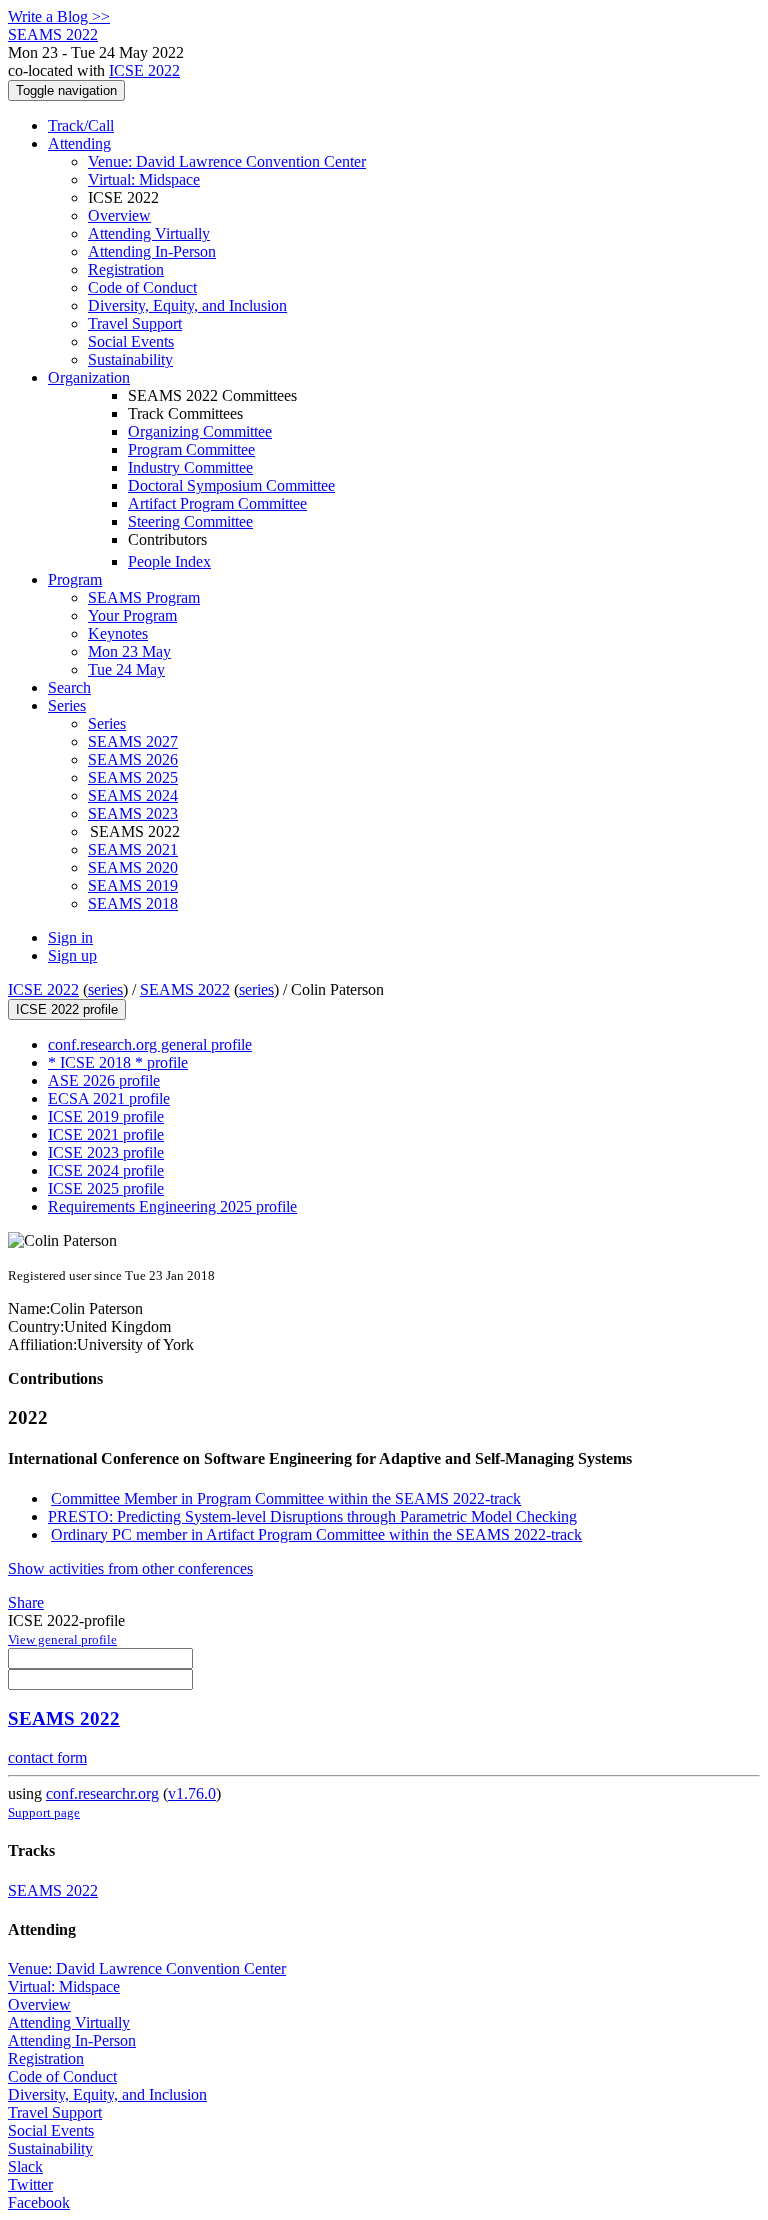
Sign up (72, 955)
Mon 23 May (129, 651)
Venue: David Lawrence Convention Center (227, 161)
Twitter (30, 2184)
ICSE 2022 (144, 70)
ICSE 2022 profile (67, 1009)
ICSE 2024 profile (106, 1170)
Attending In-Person (152, 251)
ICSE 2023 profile (106, 1152)
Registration (126, 269)
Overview (119, 215)
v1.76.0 (192, 1793)
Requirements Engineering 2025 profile (172, 1206)
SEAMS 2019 (133, 885)
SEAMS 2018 (133, 903)
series (105, 989)
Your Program (132, 615)
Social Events (131, 341)
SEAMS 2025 (133, 777)
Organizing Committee (200, 431)
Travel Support (135, 323)
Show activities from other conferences (130, 1568)
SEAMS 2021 (133, 849)
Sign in (70, 937)
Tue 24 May (126, 669)
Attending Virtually (149, 233)
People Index (169, 561)
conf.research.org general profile (150, 1044)
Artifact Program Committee (217, 503)
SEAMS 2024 (133, 795)
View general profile (62, 1639)
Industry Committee (190, 467)
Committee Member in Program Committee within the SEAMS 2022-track (286, 1498)
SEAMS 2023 (133, 813)
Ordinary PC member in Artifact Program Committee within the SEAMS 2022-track (316, 1534)
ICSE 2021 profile (106, 1134)
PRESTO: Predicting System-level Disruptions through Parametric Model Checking (312, 1516)
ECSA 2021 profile (109, 1098)
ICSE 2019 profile (106, 1116)
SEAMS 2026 (133, 759)
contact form (47, 1757)
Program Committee (191, 449)
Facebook (39, 2202)
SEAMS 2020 (133, 867)
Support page (44, 1812)
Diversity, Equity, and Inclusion (187, 305)
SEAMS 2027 (133, 741)
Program (75, 579)
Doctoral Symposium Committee (231, 485)
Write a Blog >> (59, 16)
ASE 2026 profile (104, 1080)
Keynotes (118, 633)
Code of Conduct (142, 287)
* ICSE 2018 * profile (118, 1062)
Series (107, 723)
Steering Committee (190, 521)
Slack (25, 2166)
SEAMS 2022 (185, 989)
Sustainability (130, 359)
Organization (89, 377)
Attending (79, 143)
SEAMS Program (144, 597)
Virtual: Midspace (144, 179)
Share (26, 1602)
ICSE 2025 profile (106, 1188)
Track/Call (81, 125)
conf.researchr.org (102, 1793)
